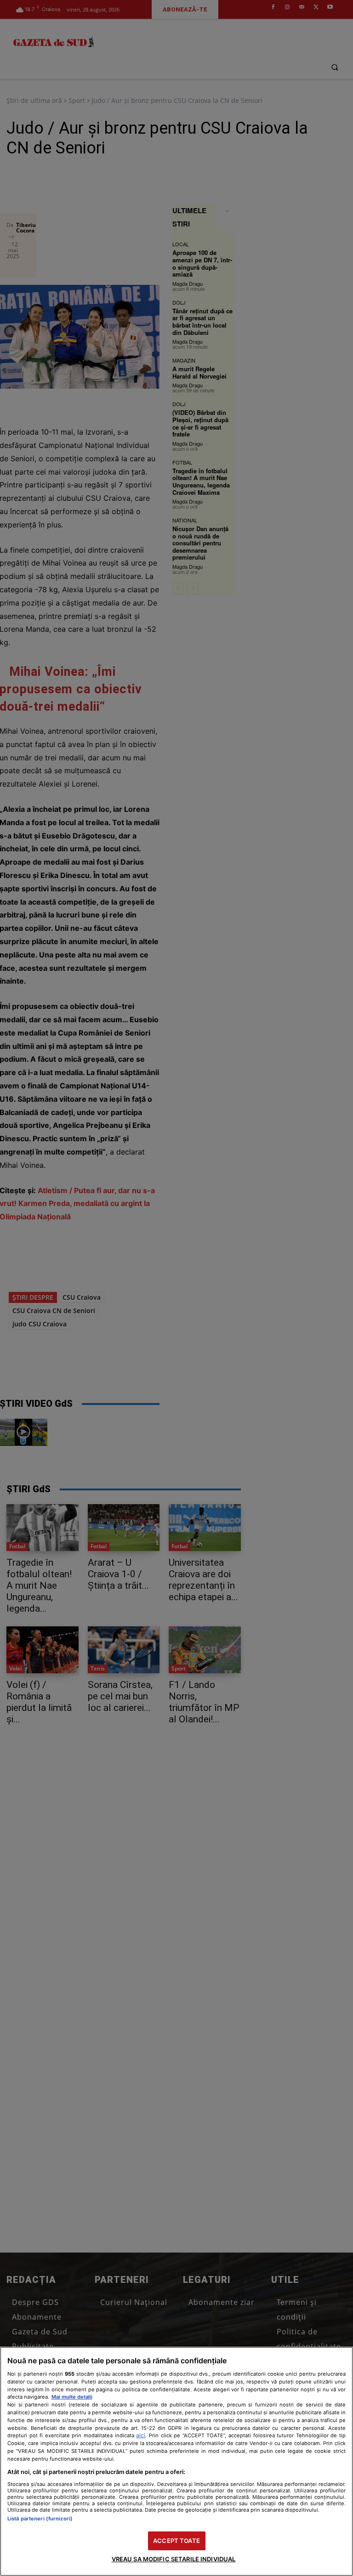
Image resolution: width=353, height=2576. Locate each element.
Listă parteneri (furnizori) (40, 2519)
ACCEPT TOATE (176, 2541)
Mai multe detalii (72, 2397)
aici (141, 2435)
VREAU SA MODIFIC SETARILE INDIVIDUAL (174, 2559)
